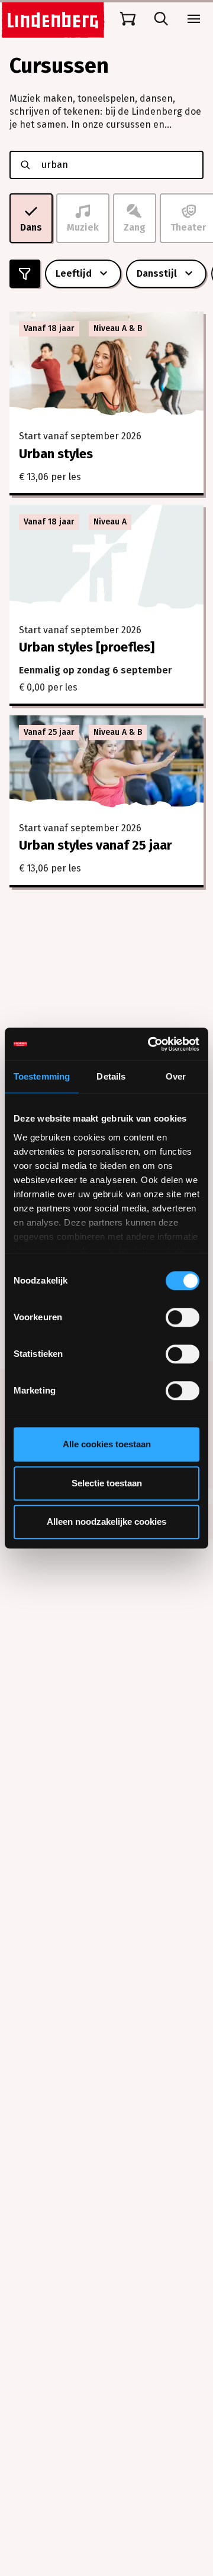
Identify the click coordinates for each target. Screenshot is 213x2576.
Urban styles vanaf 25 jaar (96, 845)
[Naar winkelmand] (128, 19)
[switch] (183, 1317)
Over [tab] (176, 1076)
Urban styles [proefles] (87, 647)
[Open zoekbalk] (161, 19)
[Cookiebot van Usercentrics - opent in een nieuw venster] (150, 1044)
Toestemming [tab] (42, 1076)
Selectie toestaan (107, 1483)
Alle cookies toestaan (107, 1444)
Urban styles (56, 454)
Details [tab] (111, 1076)
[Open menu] (194, 19)
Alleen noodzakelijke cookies (106, 1522)
